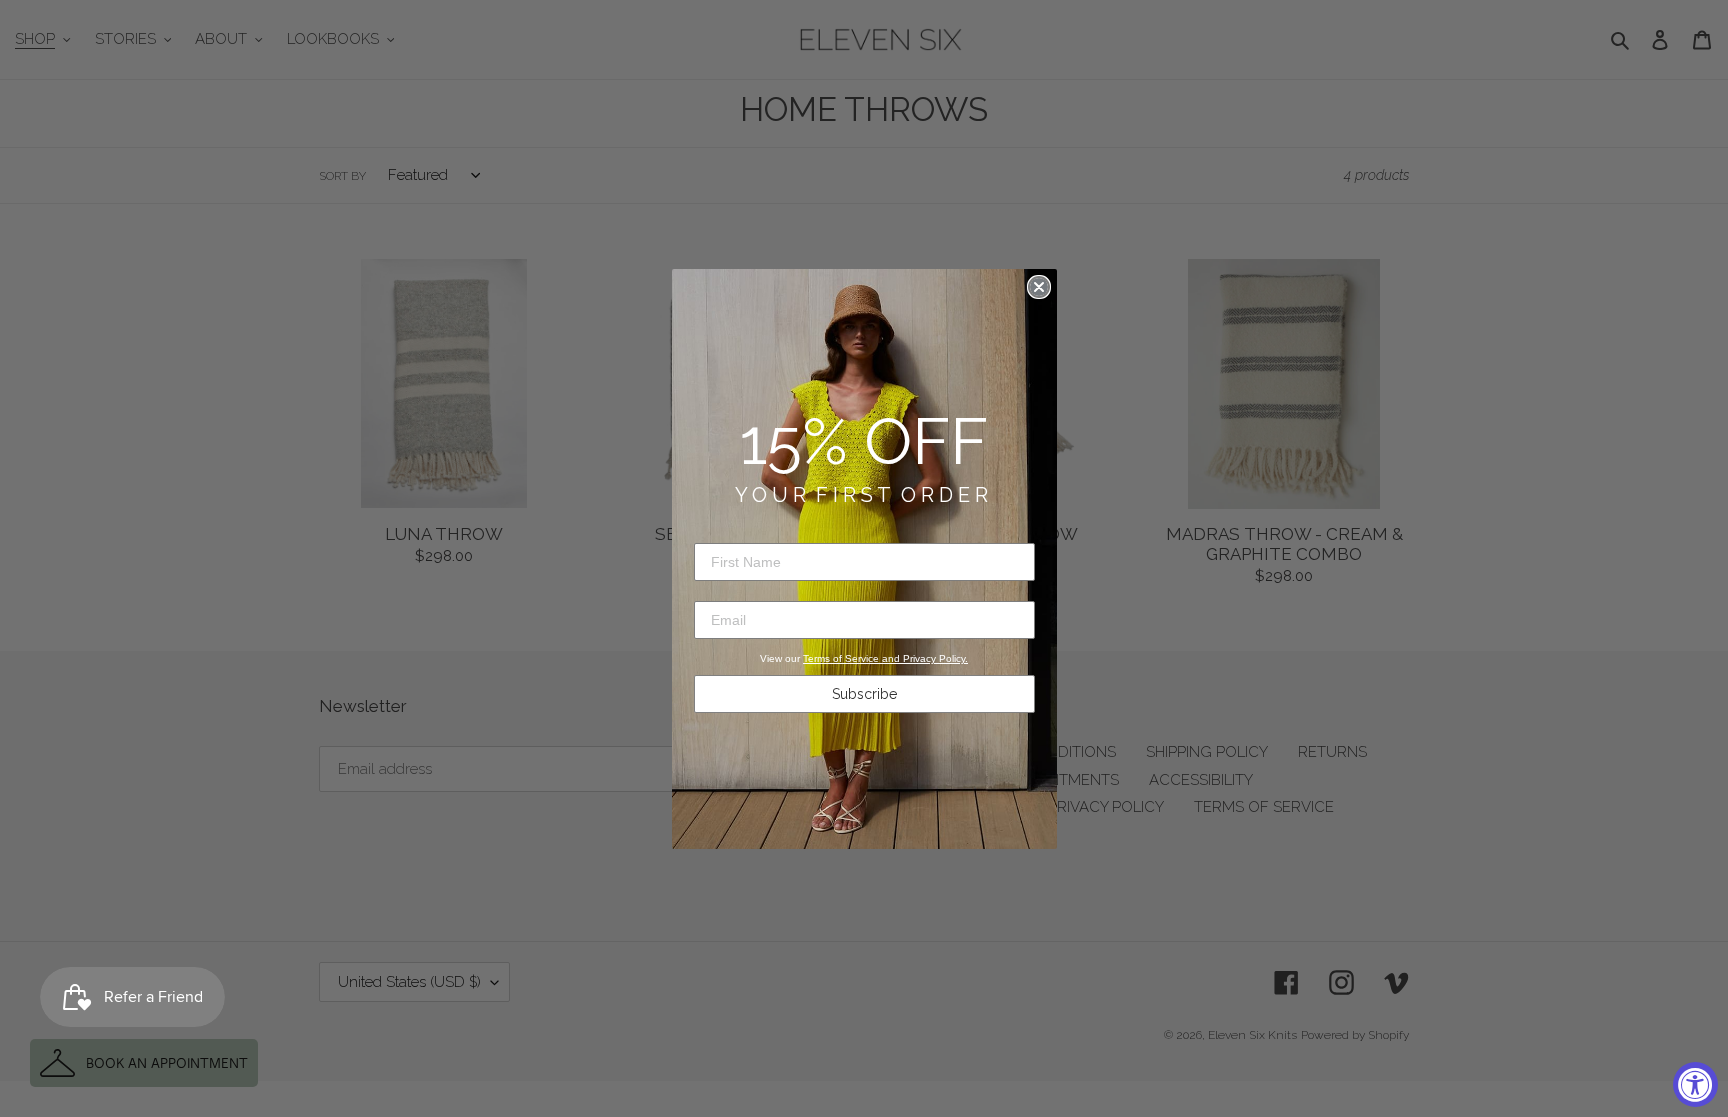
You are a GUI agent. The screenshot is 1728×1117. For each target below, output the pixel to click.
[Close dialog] (1039, 287)
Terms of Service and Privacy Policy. (885, 658)
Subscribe (864, 694)
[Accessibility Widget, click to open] (1695, 1084)
